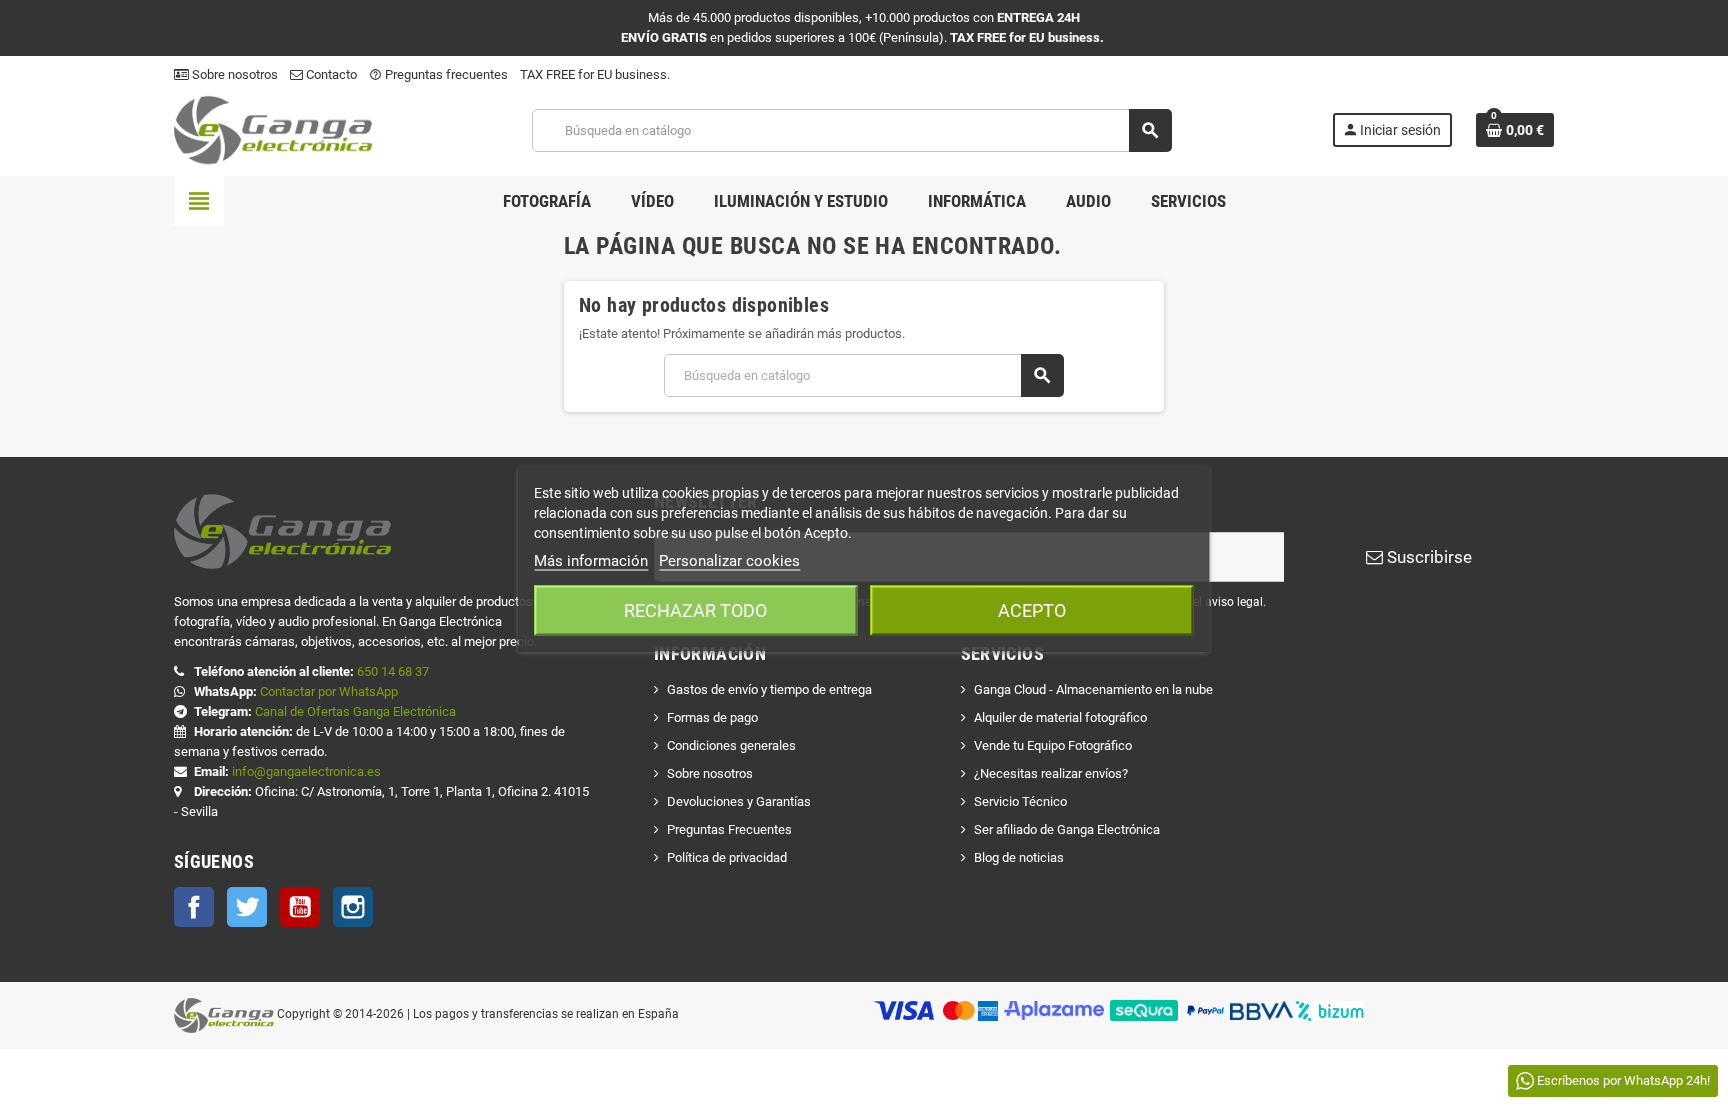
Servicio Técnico (1020, 801)
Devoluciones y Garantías (739, 801)
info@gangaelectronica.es (306, 771)
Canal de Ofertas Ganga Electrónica (355, 711)
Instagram (353, 907)
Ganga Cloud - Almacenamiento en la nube (1093, 689)
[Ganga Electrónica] (273, 129)
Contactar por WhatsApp (329, 691)
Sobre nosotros (233, 74)
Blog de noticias (1019, 857)
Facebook (194, 907)
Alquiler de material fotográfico (1060, 717)
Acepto (1032, 609)
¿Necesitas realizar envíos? (1051, 773)
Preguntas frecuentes (438, 74)
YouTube (300, 907)
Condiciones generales (731, 745)
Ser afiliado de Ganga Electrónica (1067, 829)
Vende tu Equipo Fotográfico (1053, 745)
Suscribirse (1427, 557)
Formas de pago (712, 717)
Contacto (330, 74)
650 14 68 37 (393, 671)
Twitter (247, 907)
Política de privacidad (727, 857)
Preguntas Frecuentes (729, 829)
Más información (591, 560)
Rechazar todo (695, 609)
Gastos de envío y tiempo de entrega (769, 689)
